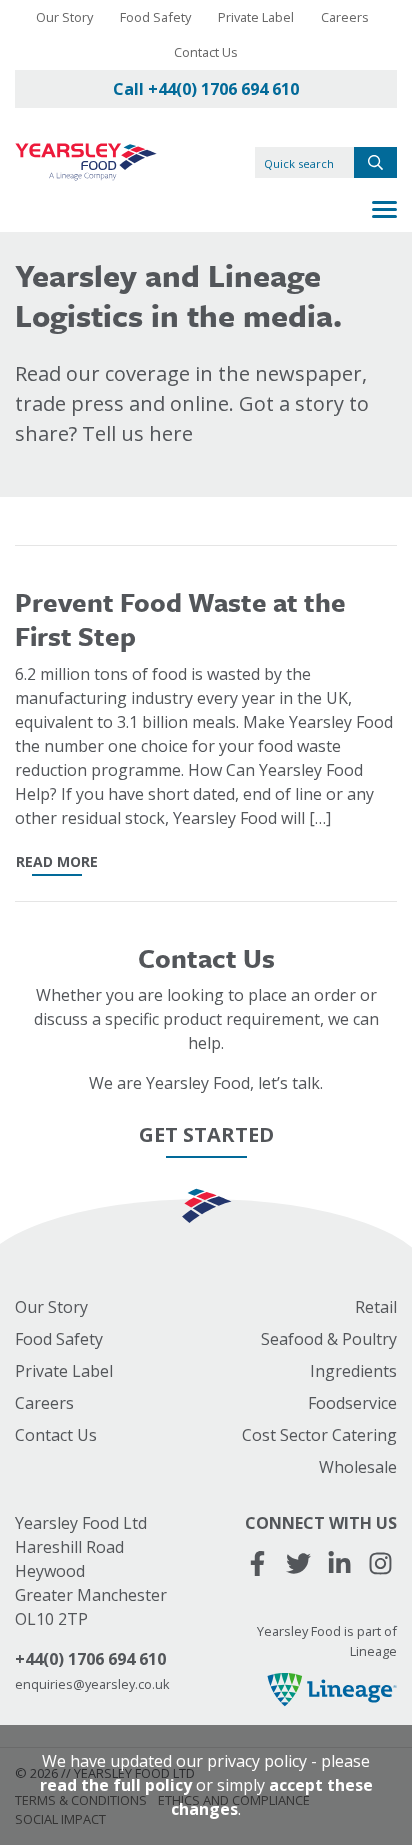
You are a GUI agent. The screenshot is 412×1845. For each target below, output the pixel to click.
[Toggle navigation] (384, 212)
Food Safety (155, 17)
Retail (376, 1307)
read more (57, 861)
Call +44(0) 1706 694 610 (206, 89)
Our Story (64, 17)
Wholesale (358, 1467)
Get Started (206, 1134)
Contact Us (206, 52)
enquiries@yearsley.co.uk (92, 1684)
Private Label (256, 17)
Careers (345, 17)
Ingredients (353, 1371)
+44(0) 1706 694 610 (90, 1659)
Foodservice (352, 1403)
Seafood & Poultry (329, 1339)
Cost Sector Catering (319, 1435)
